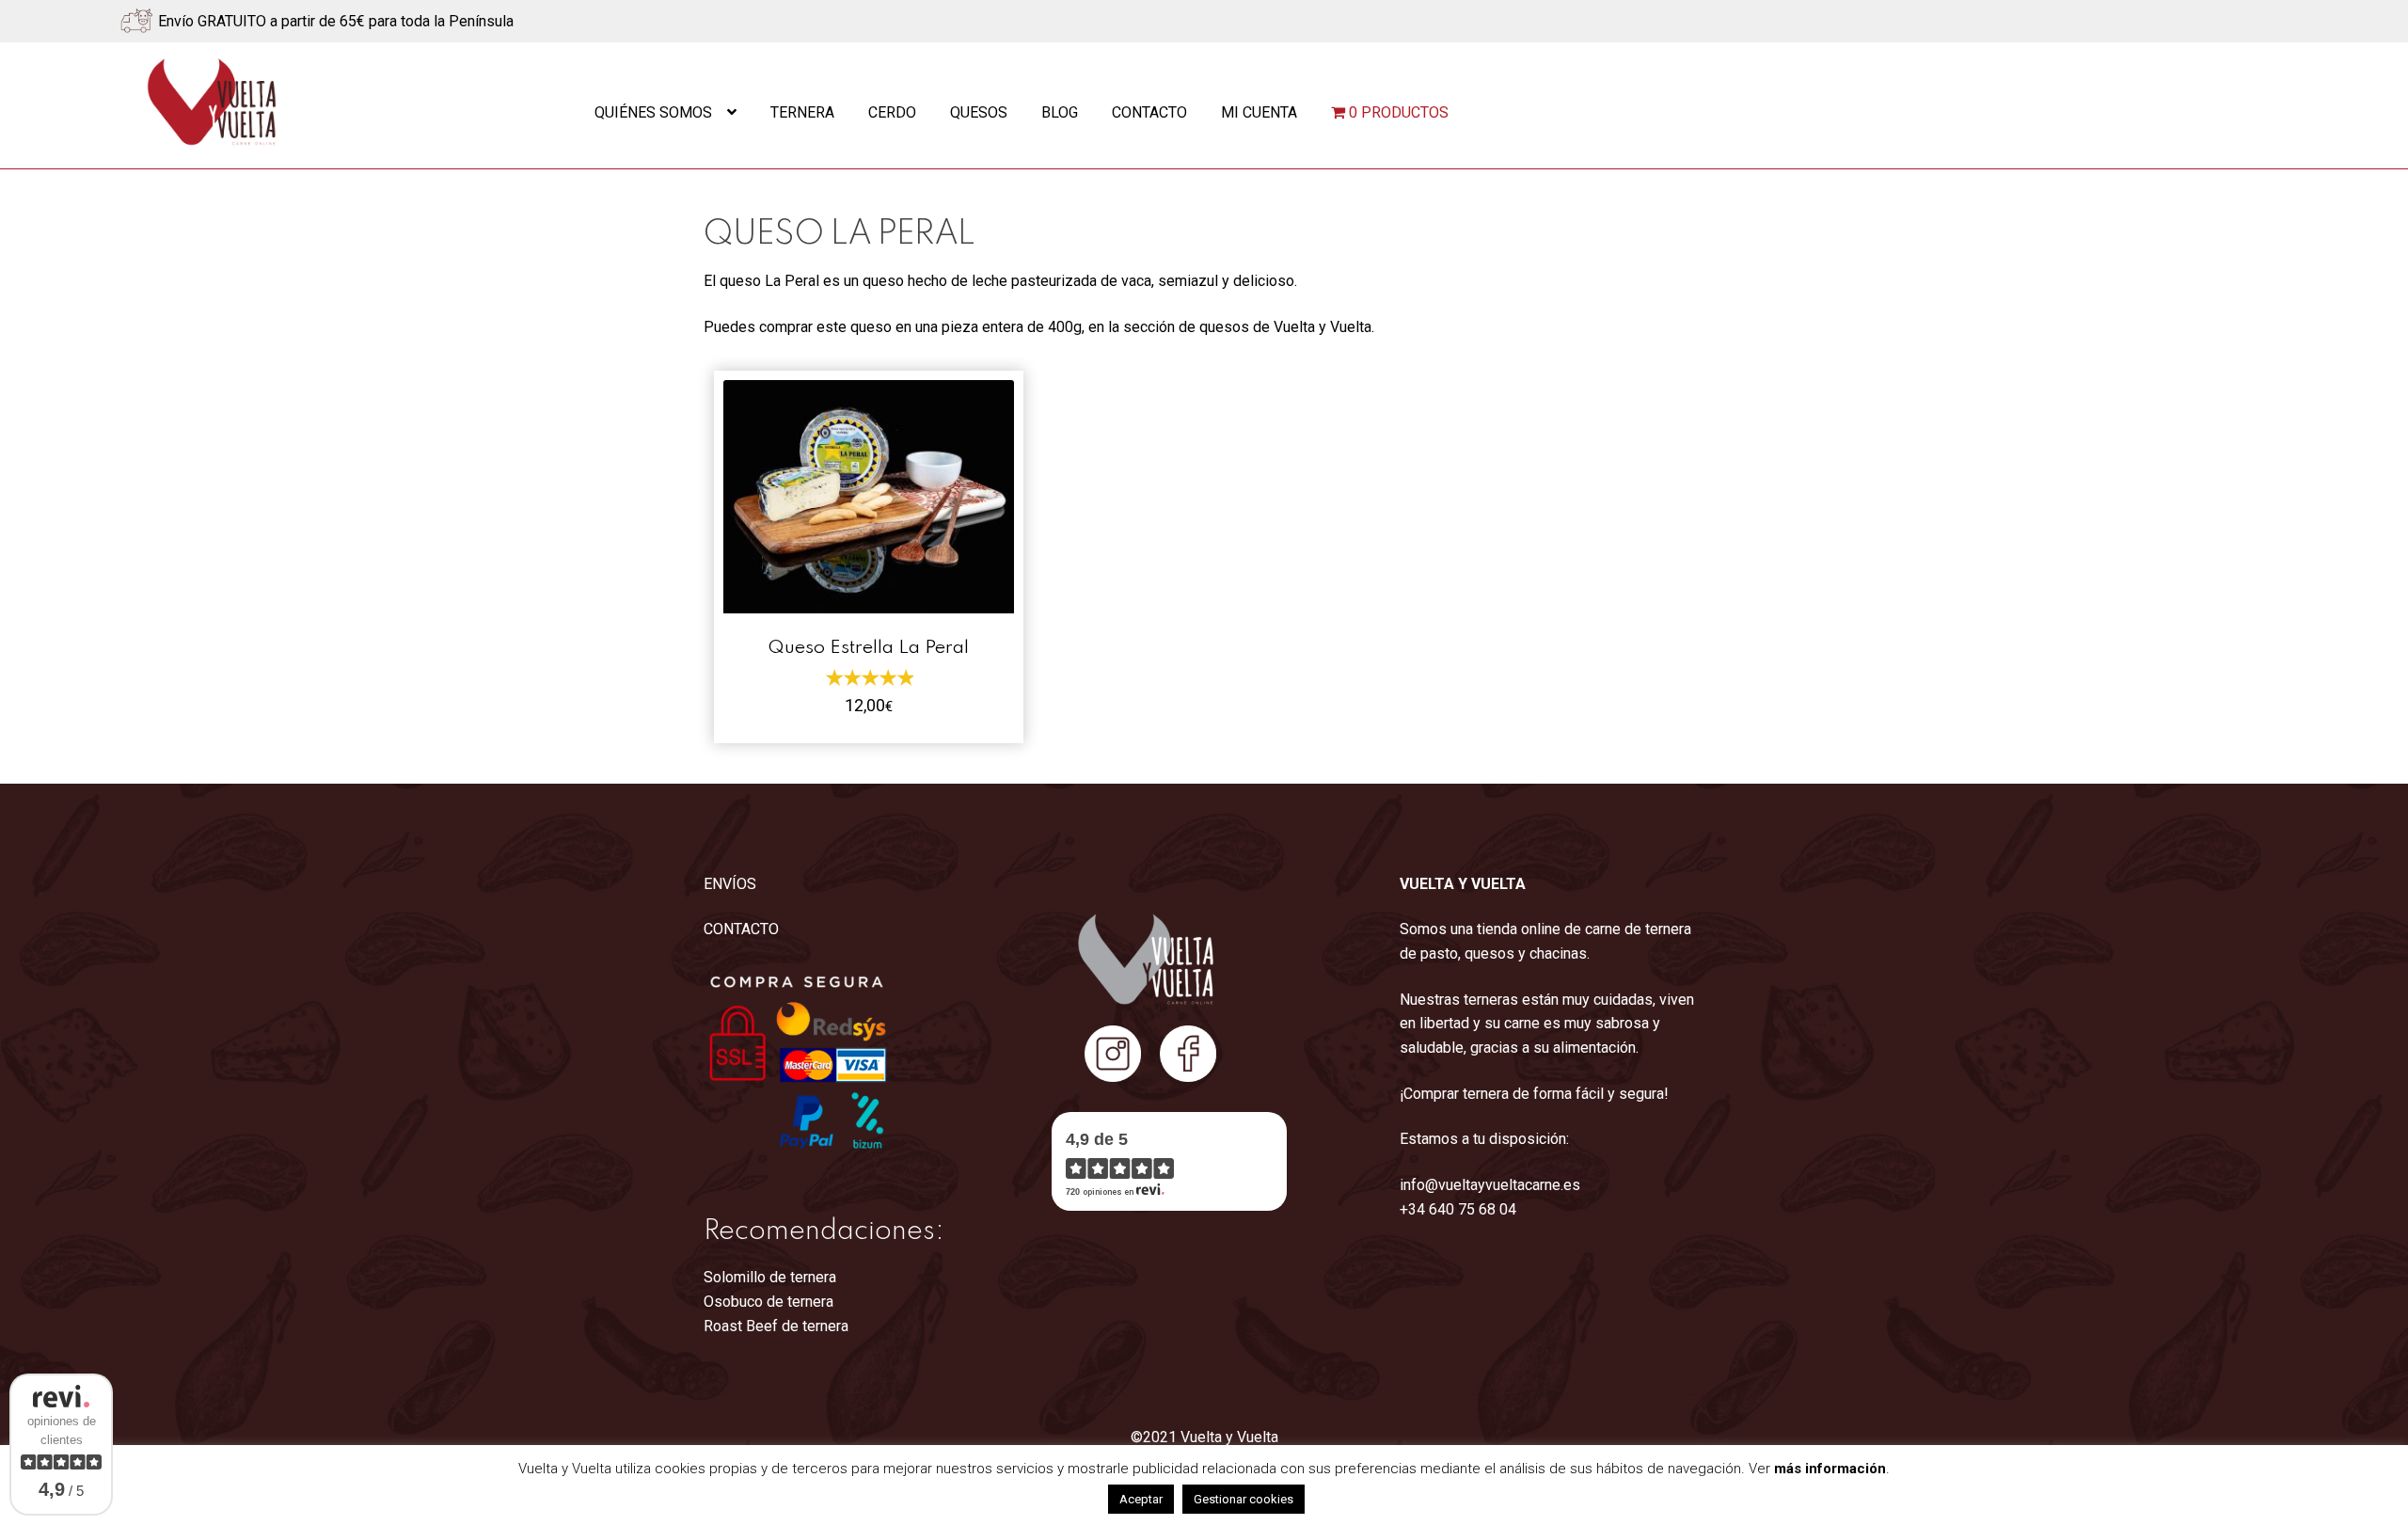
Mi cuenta (1259, 112)
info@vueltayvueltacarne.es (1490, 1185)
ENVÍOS (730, 884)
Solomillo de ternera (770, 1277)
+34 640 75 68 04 (1458, 1209)
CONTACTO (741, 929)
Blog (1060, 112)
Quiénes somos (653, 112)
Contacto (1149, 112)
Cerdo (892, 112)
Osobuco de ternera (768, 1302)
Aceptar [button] (1141, 1499)
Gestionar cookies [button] (1244, 1499)
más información (1830, 1469)
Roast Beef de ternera (776, 1326)
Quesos (979, 112)
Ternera (802, 112)
